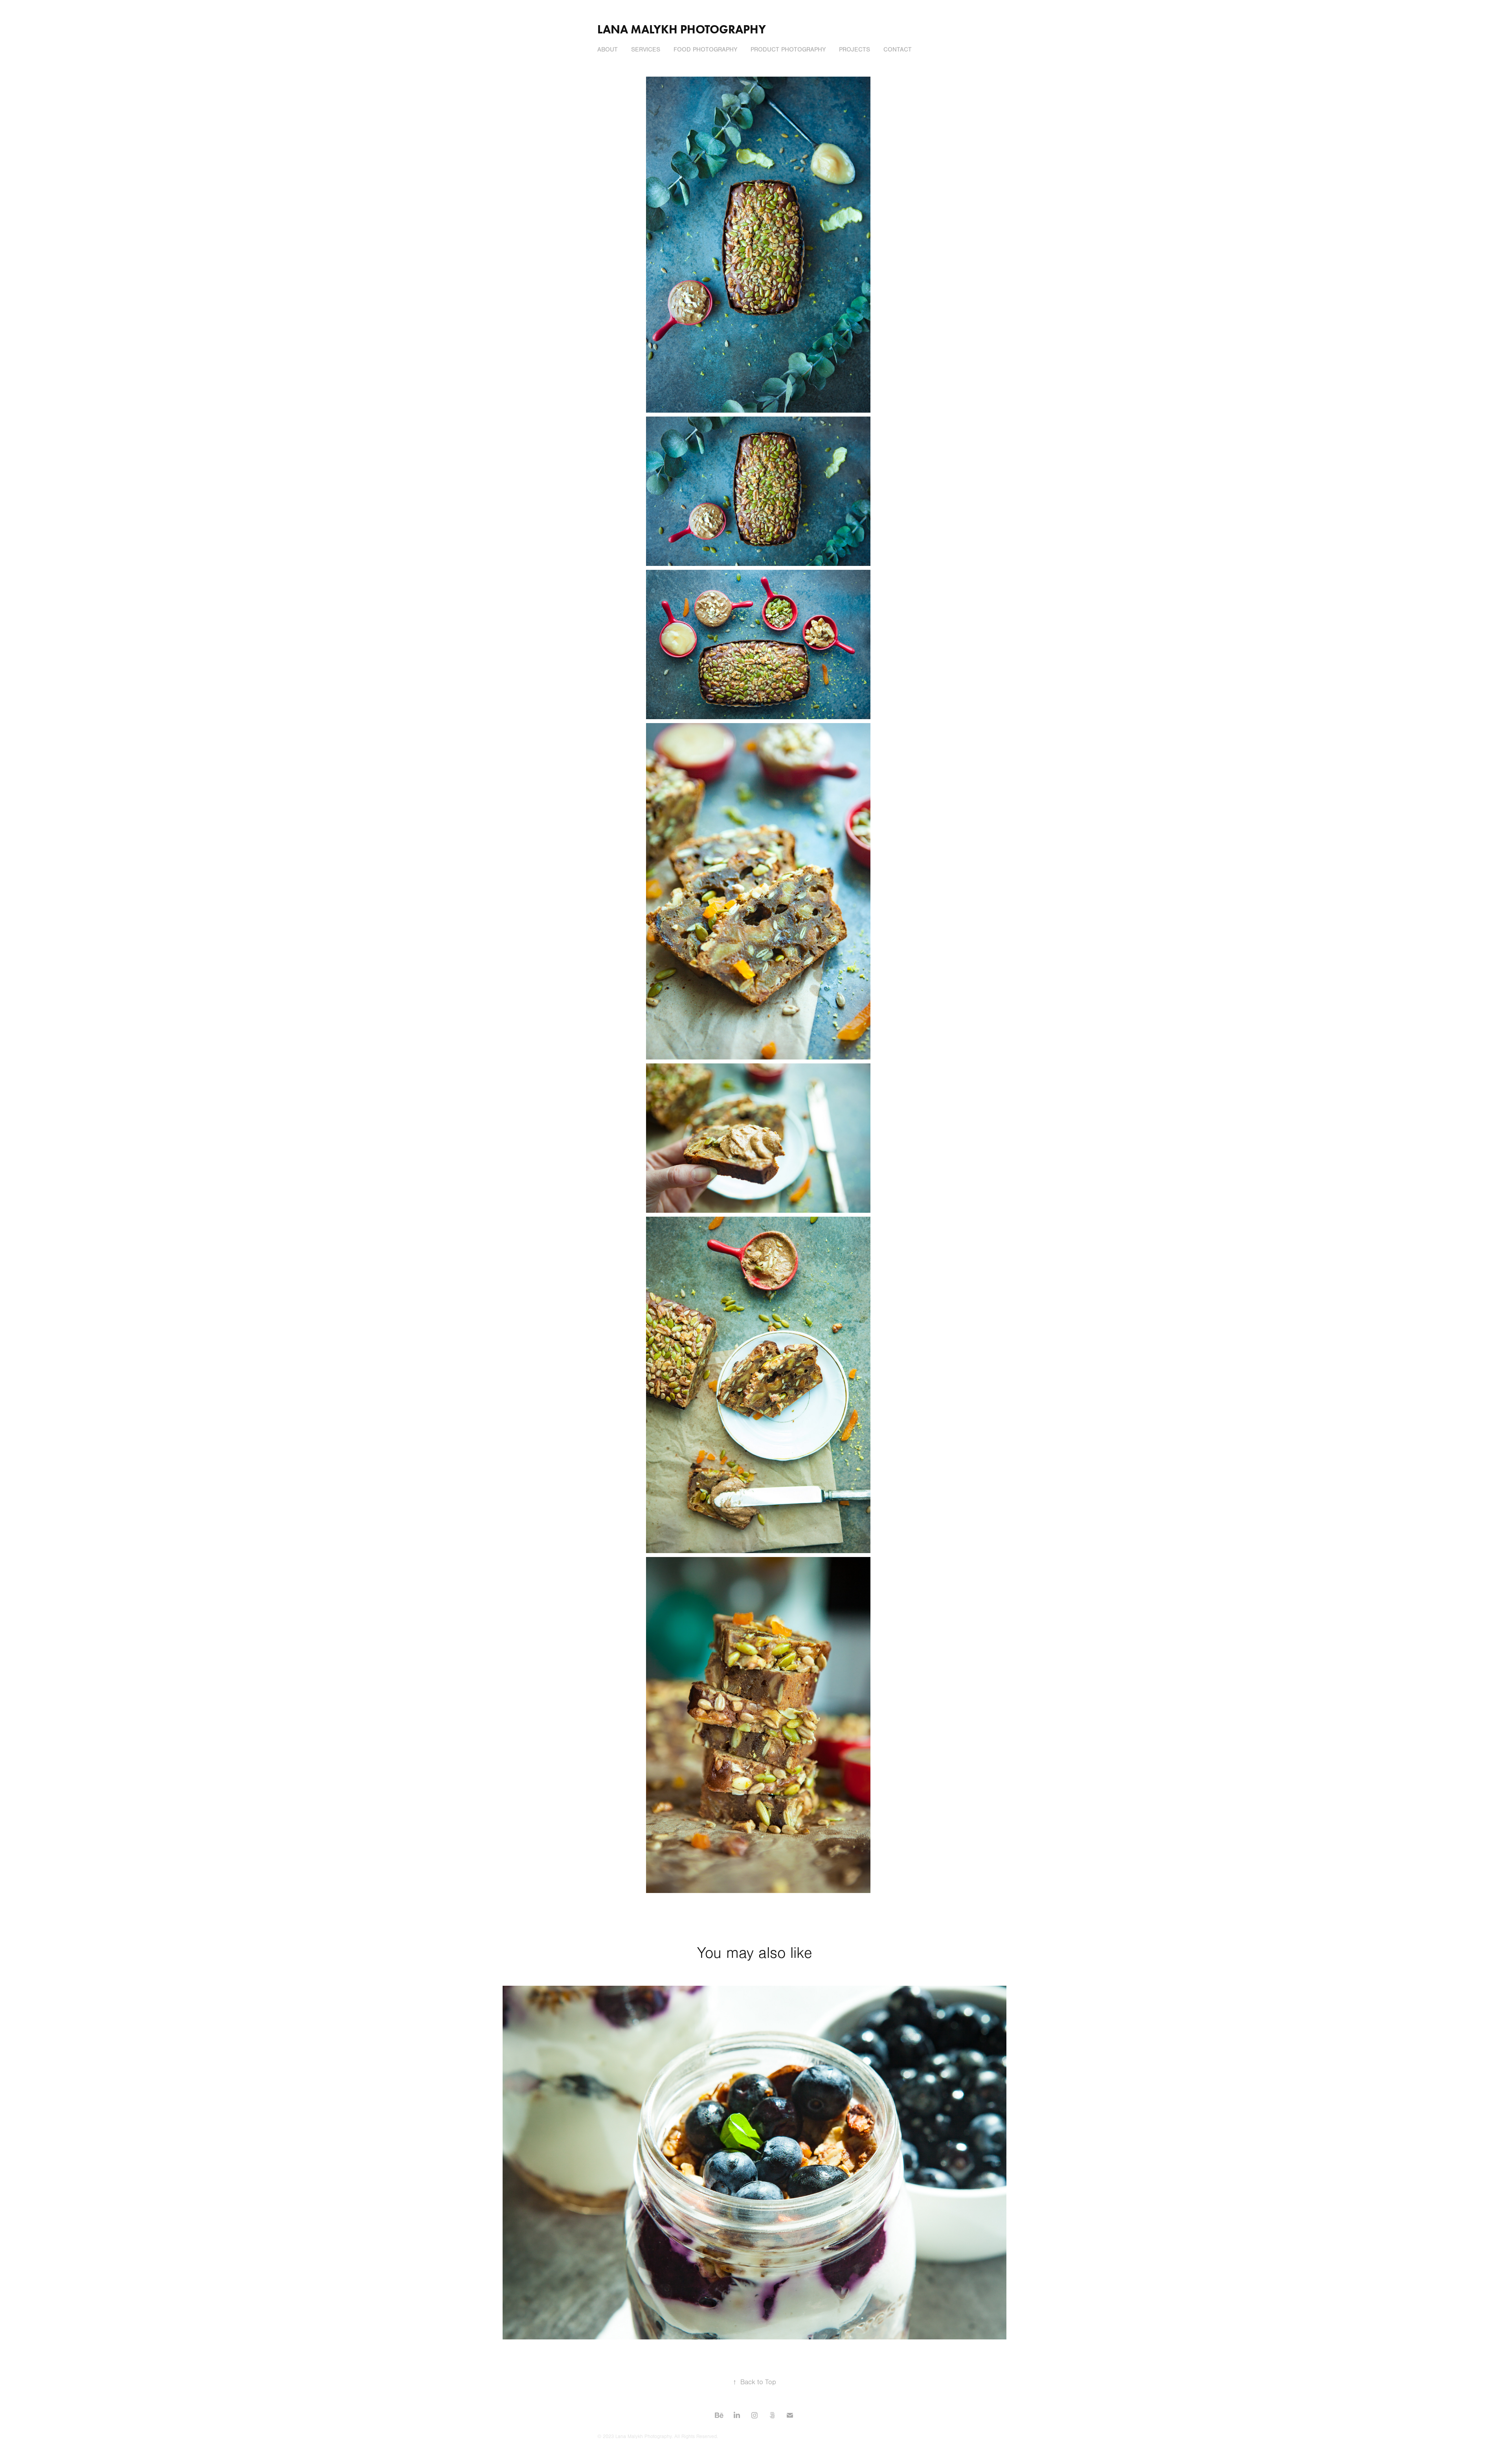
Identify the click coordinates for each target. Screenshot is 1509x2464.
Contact (898, 50)
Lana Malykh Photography (682, 29)
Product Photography (788, 50)
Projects (855, 50)
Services (646, 50)
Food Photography (705, 50)
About (608, 50)
